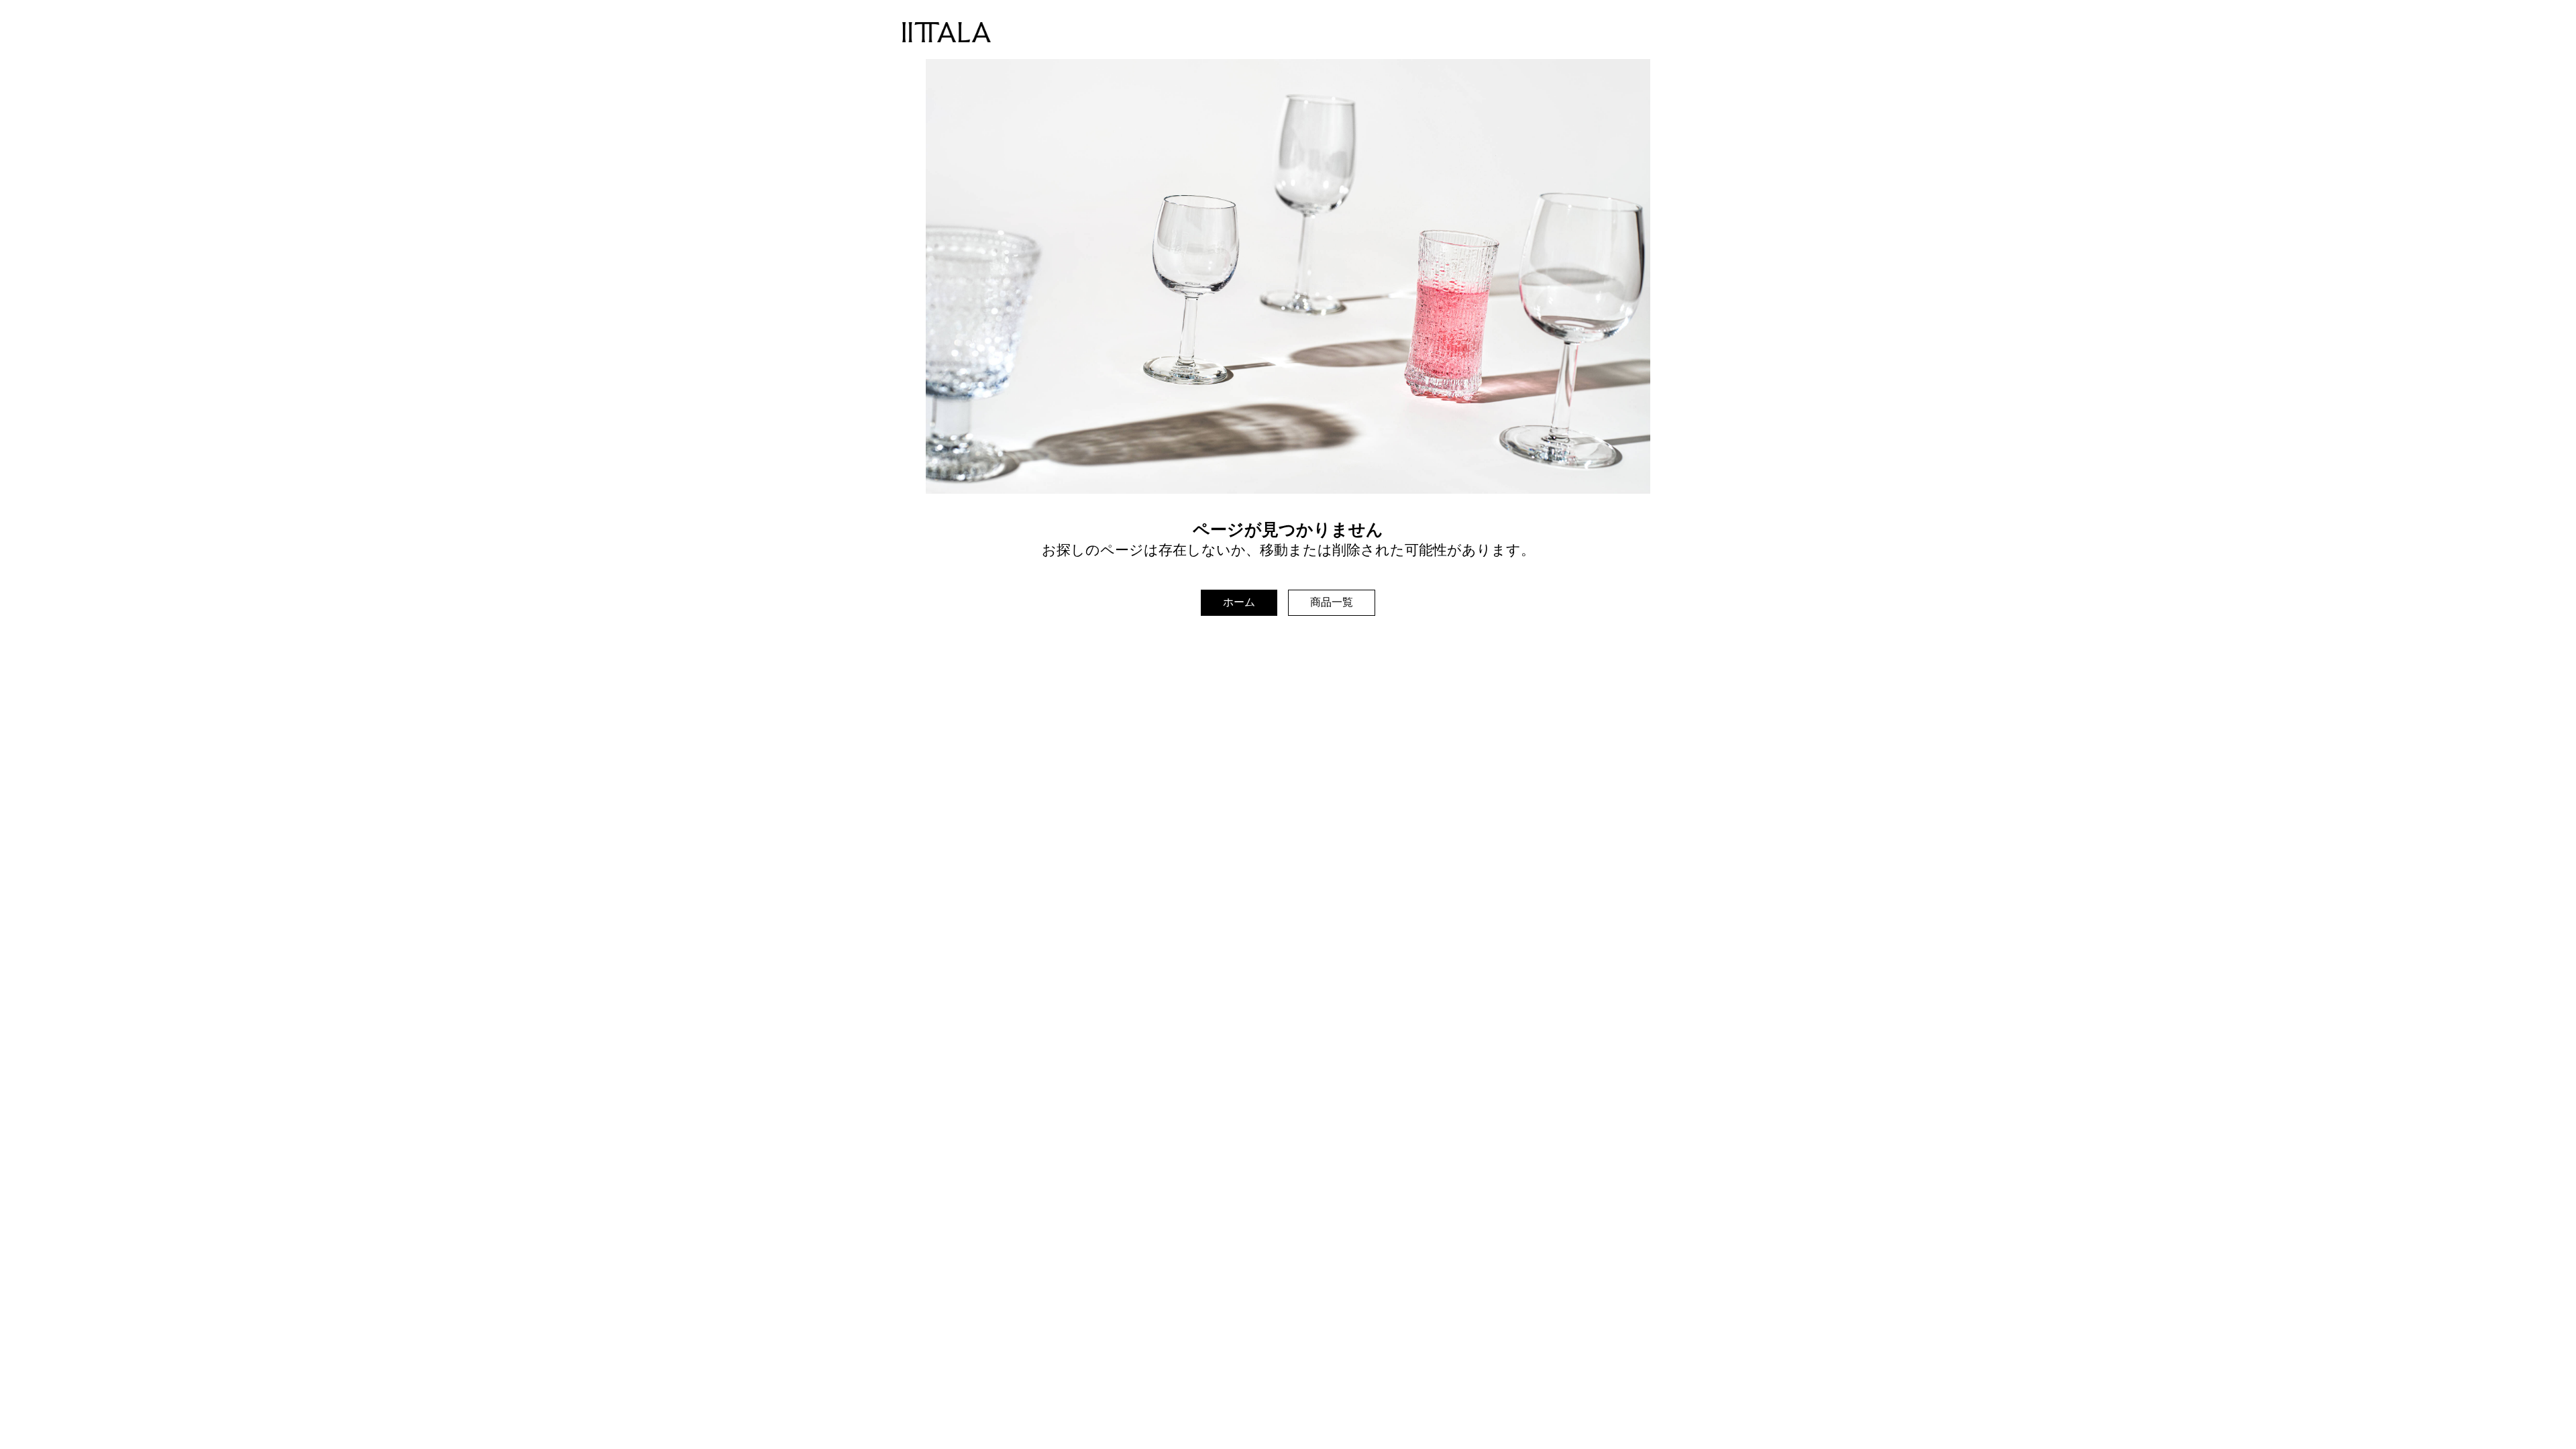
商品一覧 (1332, 602)
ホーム (1239, 602)
